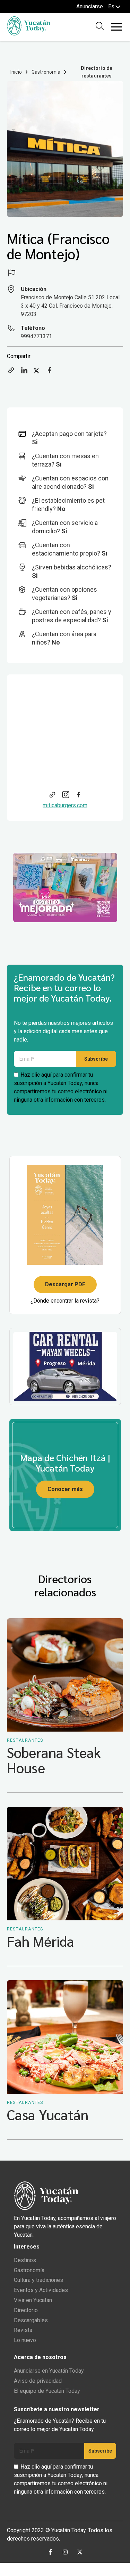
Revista (23, 2330)
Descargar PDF (65, 1284)
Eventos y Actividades (41, 2290)
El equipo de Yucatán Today (47, 2391)
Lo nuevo (25, 2340)
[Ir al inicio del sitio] (29, 34)
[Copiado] (11, 372)
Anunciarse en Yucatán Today (49, 2371)
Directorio (26, 2310)
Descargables (31, 2320)
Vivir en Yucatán (33, 2300)
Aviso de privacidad (38, 2381)
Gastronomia (46, 72)
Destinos (25, 2260)
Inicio (16, 72)
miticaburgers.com (65, 805)
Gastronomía (29, 2270)
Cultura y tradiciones (38, 2280)
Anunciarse (90, 6)
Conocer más (65, 1489)
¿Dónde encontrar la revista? (65, 1301)
